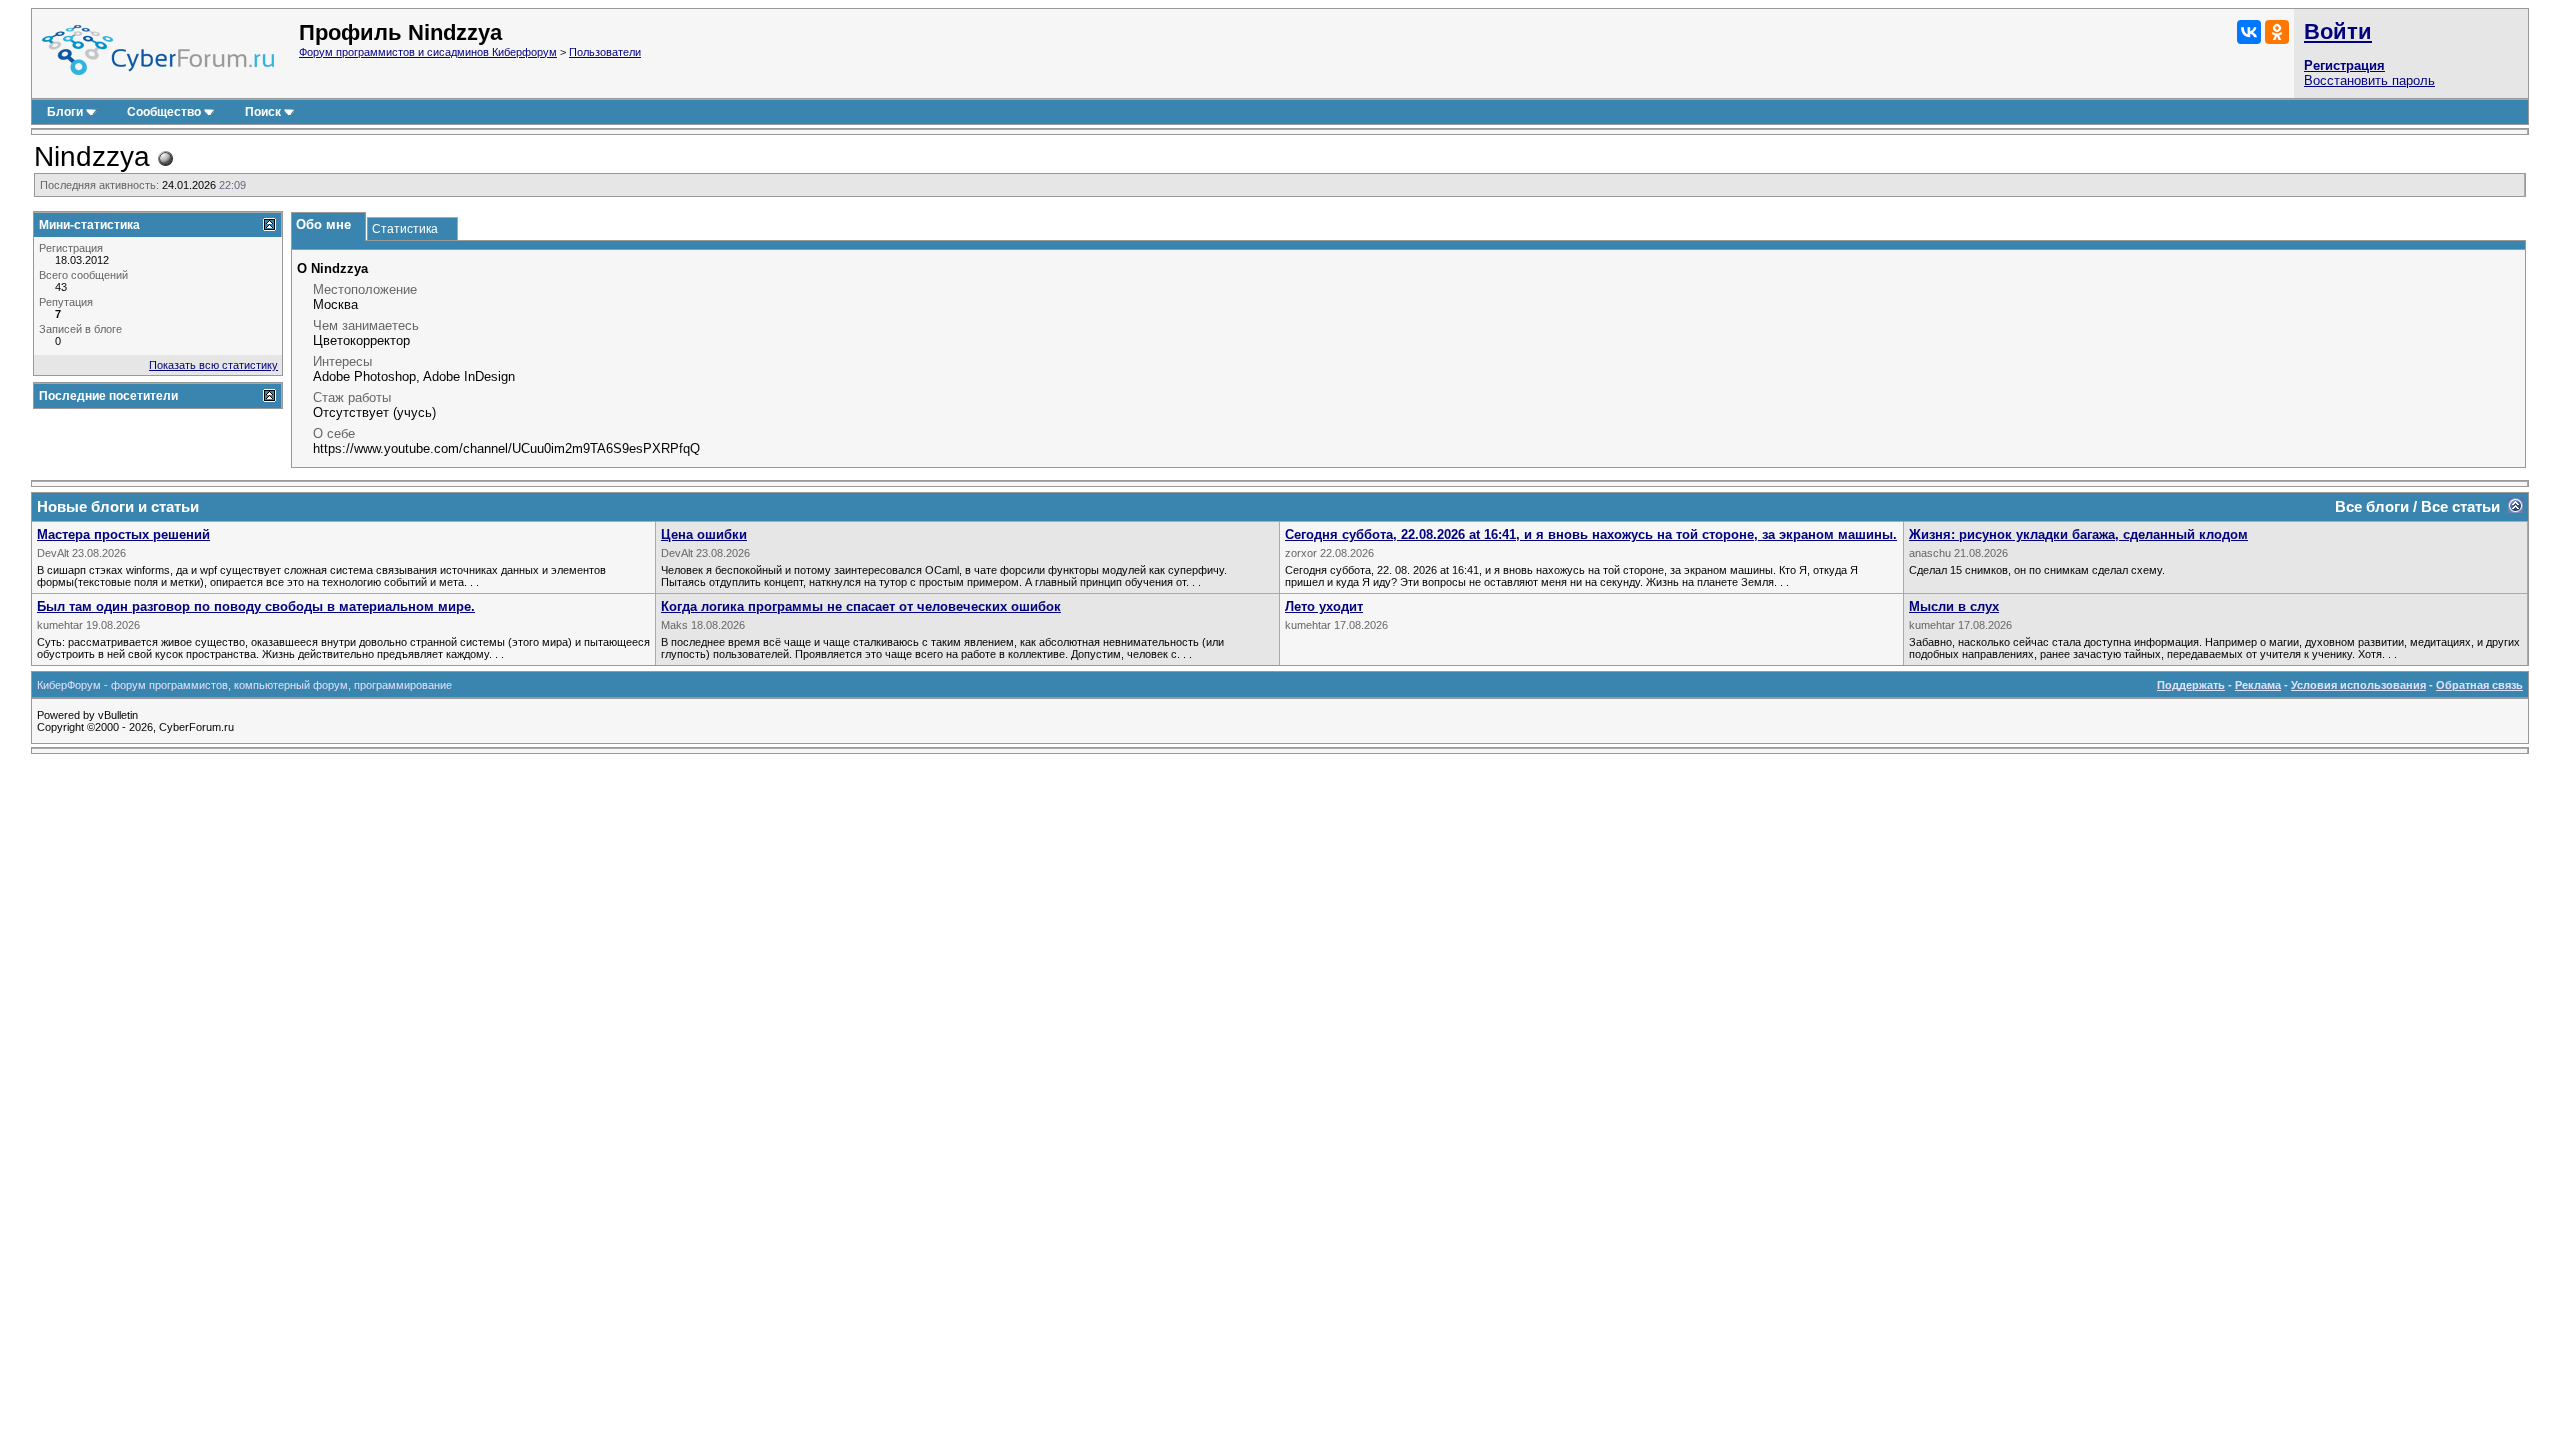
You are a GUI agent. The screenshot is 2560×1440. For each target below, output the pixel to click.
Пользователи (605, 52)
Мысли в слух (1954, 606)
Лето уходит (1324, 606)
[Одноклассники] (2277, 32)
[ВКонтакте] (2249, 32)
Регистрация (2344, 65)
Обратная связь (2479, 685)
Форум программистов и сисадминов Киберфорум (428, 52)
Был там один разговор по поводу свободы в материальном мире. (256, 606)
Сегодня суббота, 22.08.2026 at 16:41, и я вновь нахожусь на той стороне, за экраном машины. (1591, 534)
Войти (2338, 31)
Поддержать (2191, 685)
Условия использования (2358, 685)
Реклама (2258, 685)
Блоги (65, 112)
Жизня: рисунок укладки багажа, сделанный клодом (2078, 534)
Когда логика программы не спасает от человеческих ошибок (861, 606)
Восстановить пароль (2369, 80)
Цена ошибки (704, 534)
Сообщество (164, 112)
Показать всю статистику (213, 365)
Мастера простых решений (123, 534)
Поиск (263, 112)
